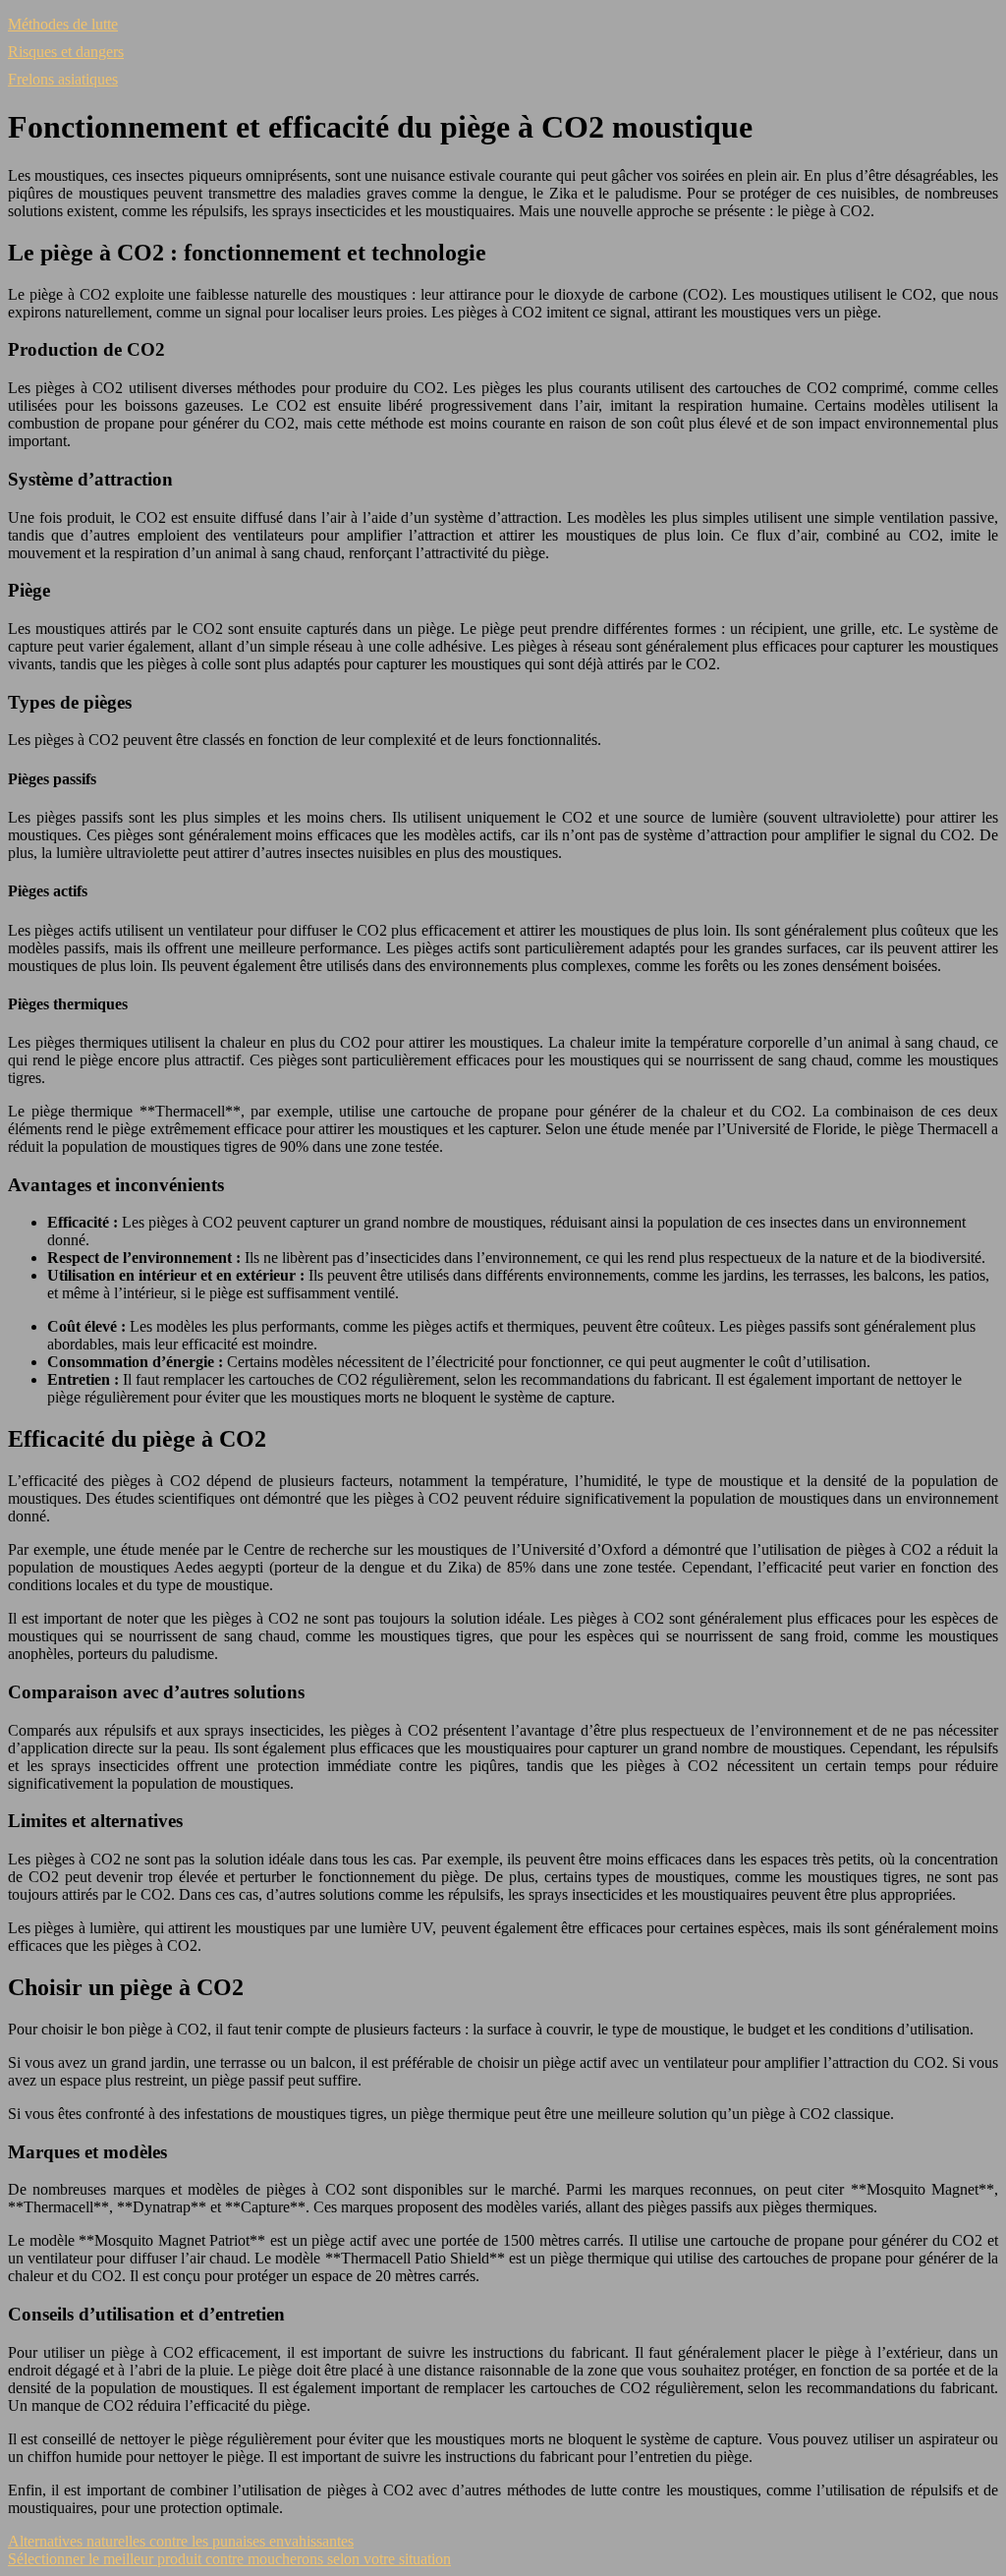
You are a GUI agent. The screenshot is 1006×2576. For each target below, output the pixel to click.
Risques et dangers (66, 52)
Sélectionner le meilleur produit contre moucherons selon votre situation (229, 2559)
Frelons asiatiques (63, 79)
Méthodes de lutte (63, 24)
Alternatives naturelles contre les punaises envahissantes (181, 2541)
